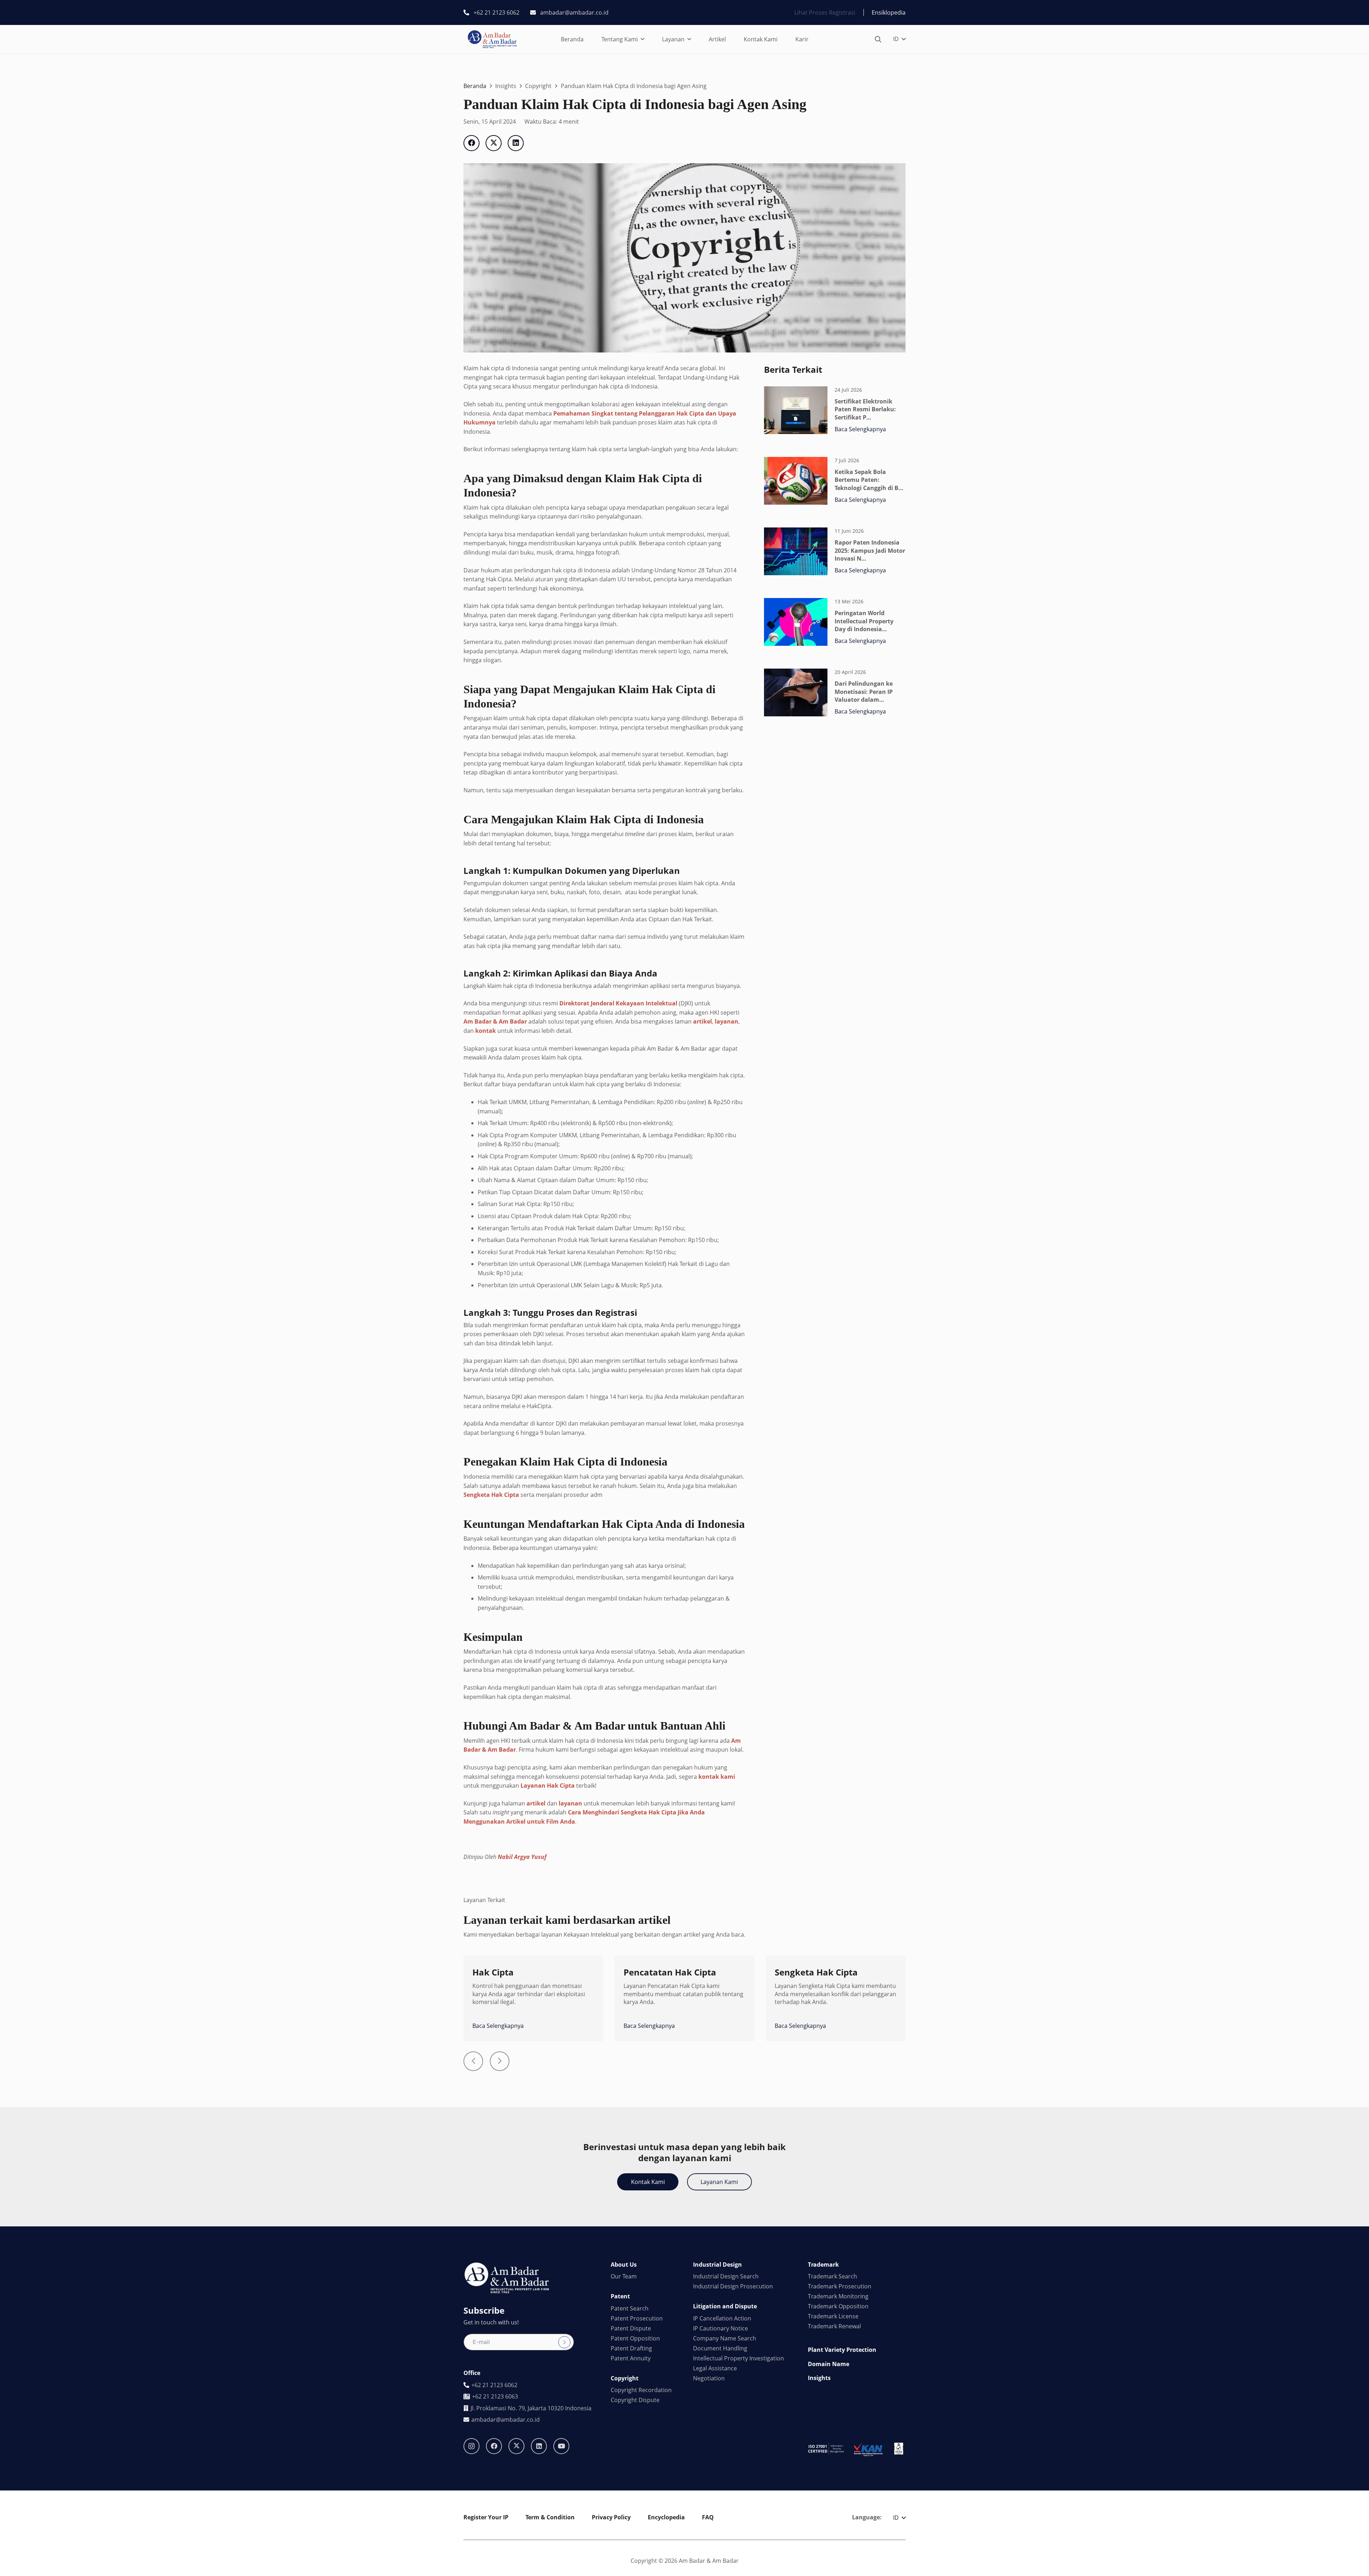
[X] (516, 2446)
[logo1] (492, 39)
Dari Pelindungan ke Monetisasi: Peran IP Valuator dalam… (864, 692)
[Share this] (471, 143)
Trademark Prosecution (840, 2286)
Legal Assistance (715, 2368)
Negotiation (709, 2378)
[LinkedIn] (539, 2446)
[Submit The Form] (564, 2342)
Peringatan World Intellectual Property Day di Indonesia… (864, 621)
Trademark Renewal (834, 2326)
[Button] (473, 2061)
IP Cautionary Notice (721, 2328)
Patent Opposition (635, 2338)
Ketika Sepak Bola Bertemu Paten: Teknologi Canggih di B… (869, 480)
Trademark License (833, 2316)
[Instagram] (471, 2446)
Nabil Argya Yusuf (522, 1857)
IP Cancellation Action (722, 2318)
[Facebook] (494, 2446)
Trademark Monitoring (838, 2296)
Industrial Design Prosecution (733, 2286)
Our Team (624, 2276)
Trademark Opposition (838, 2306)
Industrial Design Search (726, 2276)
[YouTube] (561, 2446)
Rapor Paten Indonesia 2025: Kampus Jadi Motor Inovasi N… (870, 550)
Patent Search (630, 2308)
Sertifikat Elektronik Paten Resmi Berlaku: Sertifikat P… (865, 409)
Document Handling (720, 2348)
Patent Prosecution (637, 2318)
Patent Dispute (631, 2328)
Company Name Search (725, 2338)
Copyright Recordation (641, 2390)
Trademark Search (832, 2276)
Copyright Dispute (635, 2400)
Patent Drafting (631, 2348)
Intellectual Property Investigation (739, 2358)
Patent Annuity (631, 2358)
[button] (642, 39)
